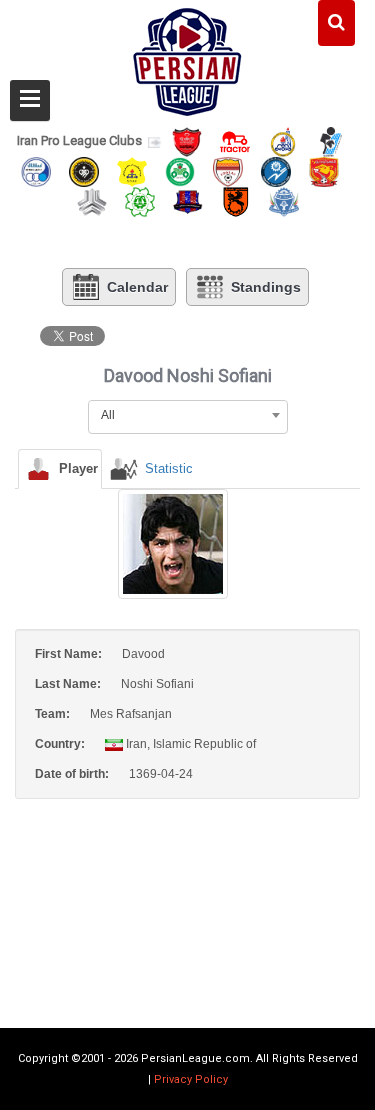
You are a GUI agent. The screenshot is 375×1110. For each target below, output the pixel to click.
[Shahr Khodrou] (324, 170)
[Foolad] (228, 170)
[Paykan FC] (331, 140)
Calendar (137, 287)
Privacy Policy (191, 1079)
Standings (266, 287)
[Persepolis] (187, 140)
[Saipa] (92, 201)
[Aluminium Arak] (284, 200)
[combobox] (188, 415)
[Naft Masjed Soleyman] (283, 140)
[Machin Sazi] (140, 200)
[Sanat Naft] (132, 170)
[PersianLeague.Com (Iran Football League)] (187, 57)
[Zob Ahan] (180, 170)
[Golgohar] (276, 170)
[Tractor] (235, 140)
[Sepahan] (84, 170)
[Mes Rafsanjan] (236, 200)
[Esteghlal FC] (36, 170)
